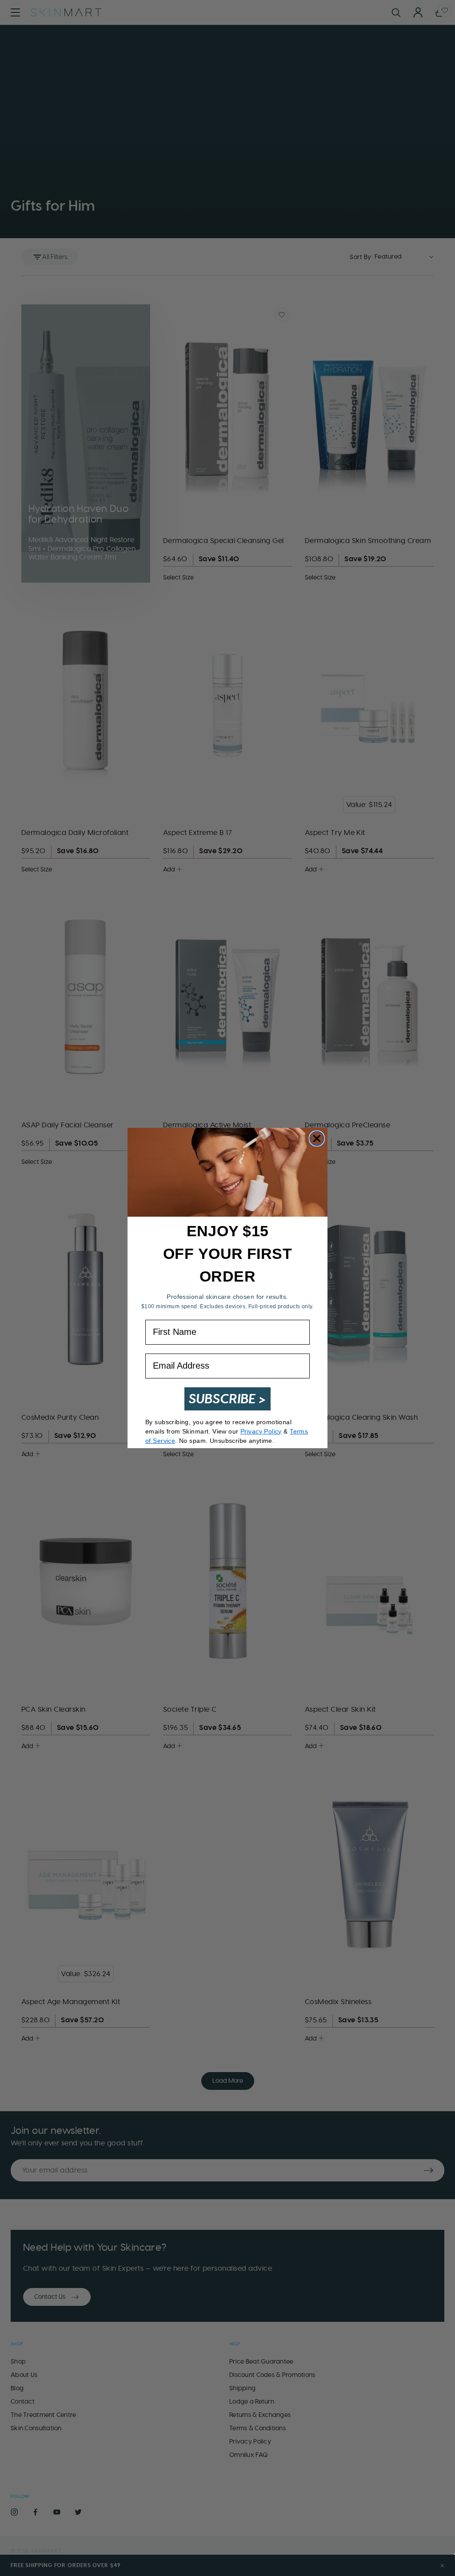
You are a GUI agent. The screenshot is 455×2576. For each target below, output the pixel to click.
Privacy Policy (261, 1431)
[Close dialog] (317, 1138)
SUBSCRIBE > (227, 1399)
